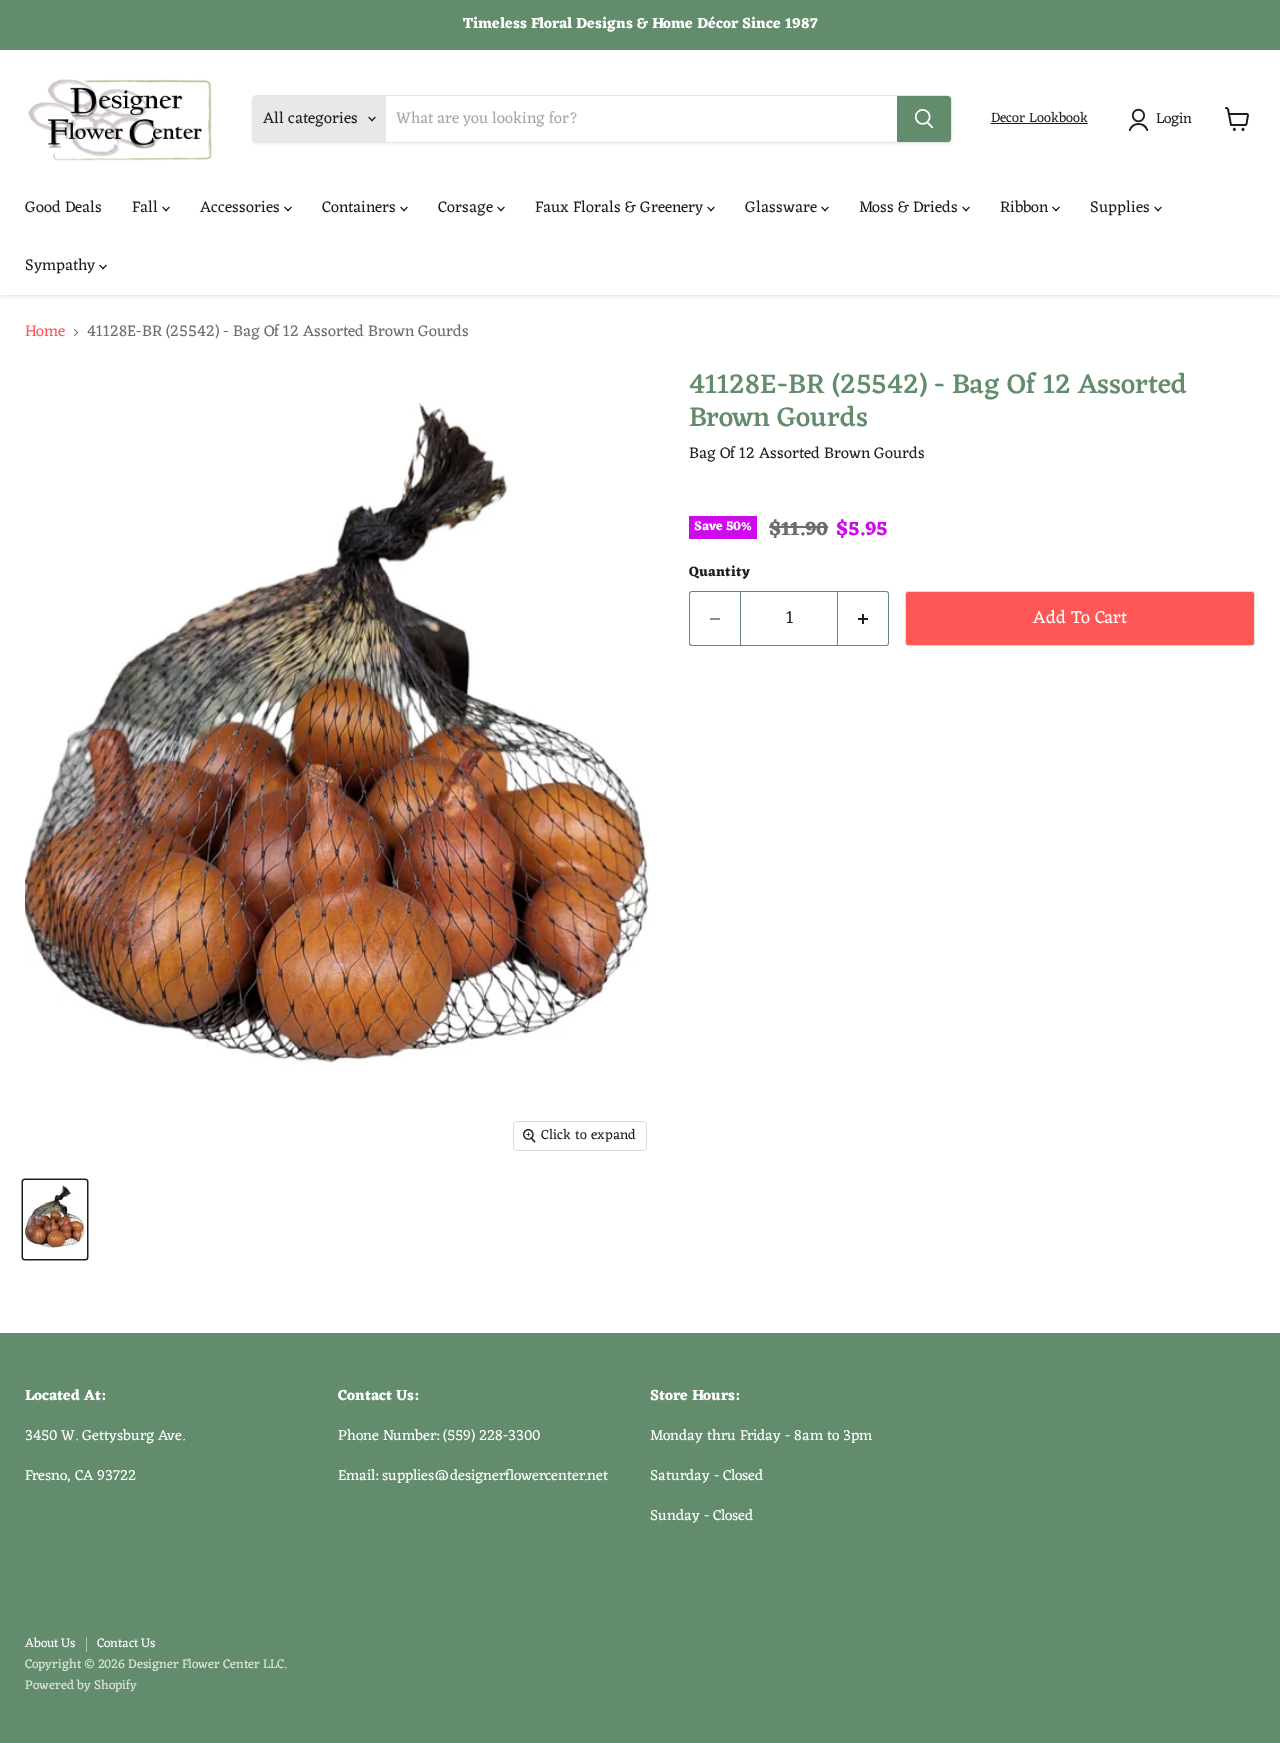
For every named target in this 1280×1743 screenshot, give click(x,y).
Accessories (242, 208)
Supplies (1122, 208)
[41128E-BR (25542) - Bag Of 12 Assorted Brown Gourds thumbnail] (55, 1219)
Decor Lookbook (1039, 118)
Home (45, 332)
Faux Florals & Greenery (621, 208)
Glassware (783, 208)
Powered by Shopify (81, 1685)
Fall (147, 208)
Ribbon (1026, 208)
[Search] (924, 119)
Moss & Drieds (910, 208)
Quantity (719, 573)
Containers (361, 208)
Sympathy (62, 266)
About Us (50, 1643)
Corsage (467, 208)
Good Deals (63, 208)
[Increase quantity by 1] (863, 618)
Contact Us (126, 1643)
